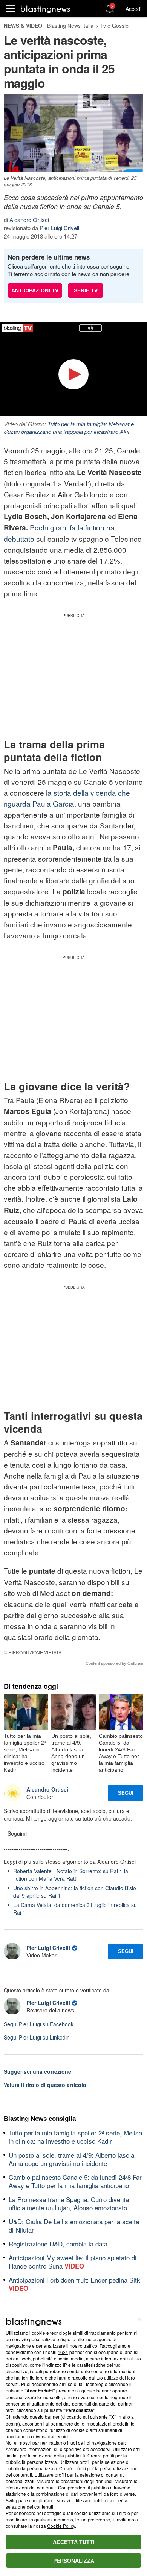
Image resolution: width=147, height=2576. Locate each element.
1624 (63, 2352)
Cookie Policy (61, 2526)
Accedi (133, 9)
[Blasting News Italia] (45, 9)
